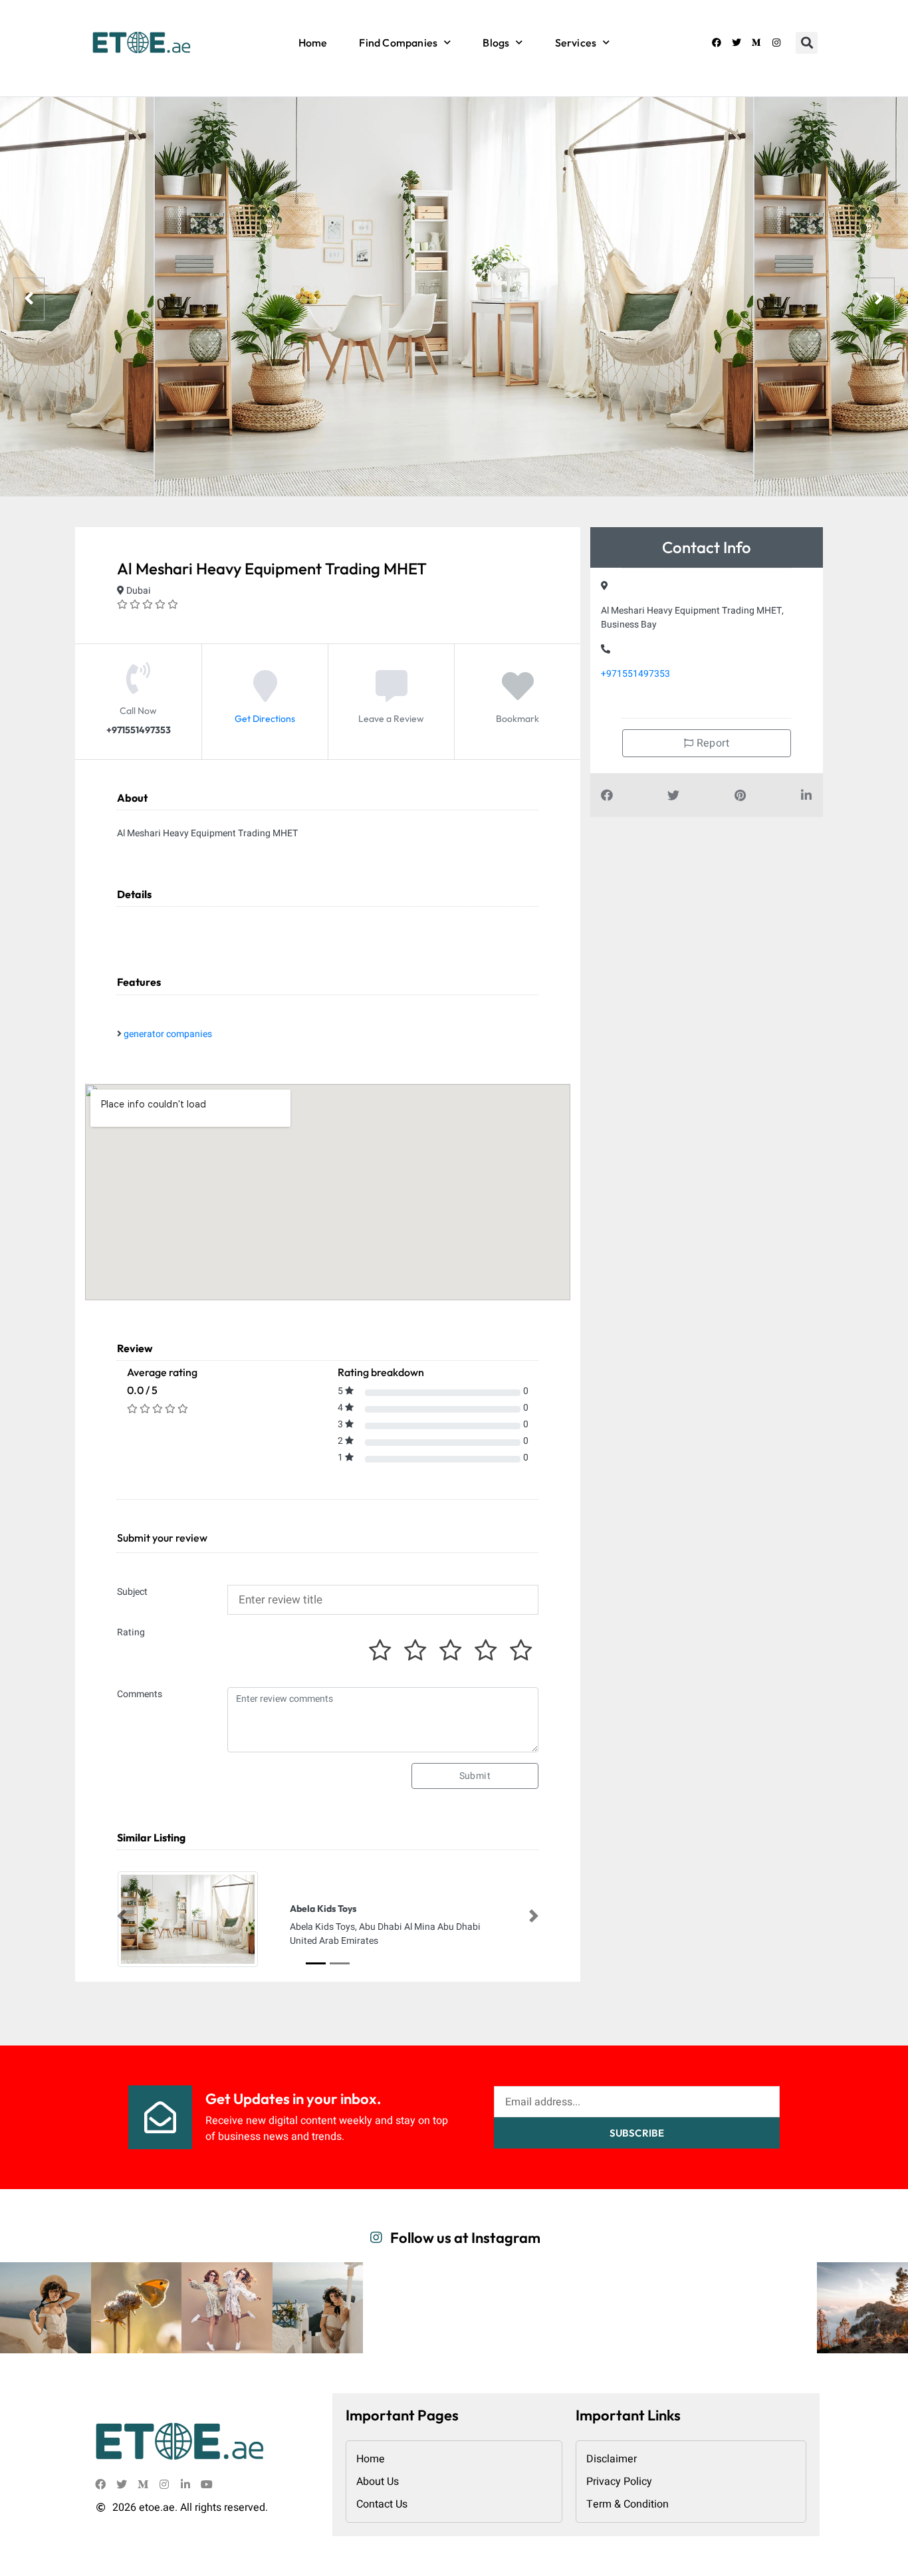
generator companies (168, 1034)
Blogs (496, 43)
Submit (475, 1776)
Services (576, 43)
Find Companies (398, 43)
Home (313, 43)
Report (711, 743)
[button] (807, 43)
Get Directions (265, 719)
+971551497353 (635, 674)
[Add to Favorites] (518, 697)
